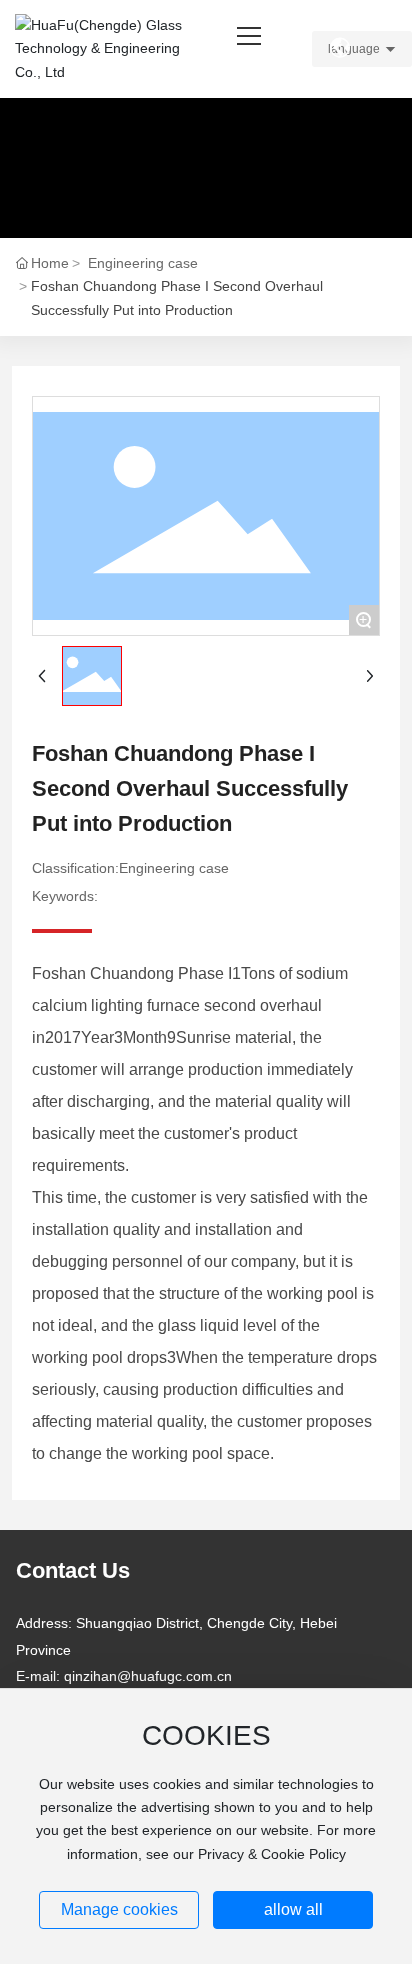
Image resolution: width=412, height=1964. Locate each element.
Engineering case (143, 263)
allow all (293, 1909)
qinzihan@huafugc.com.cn (148, 1676)
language (354, 49)
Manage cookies (119, 1909)
